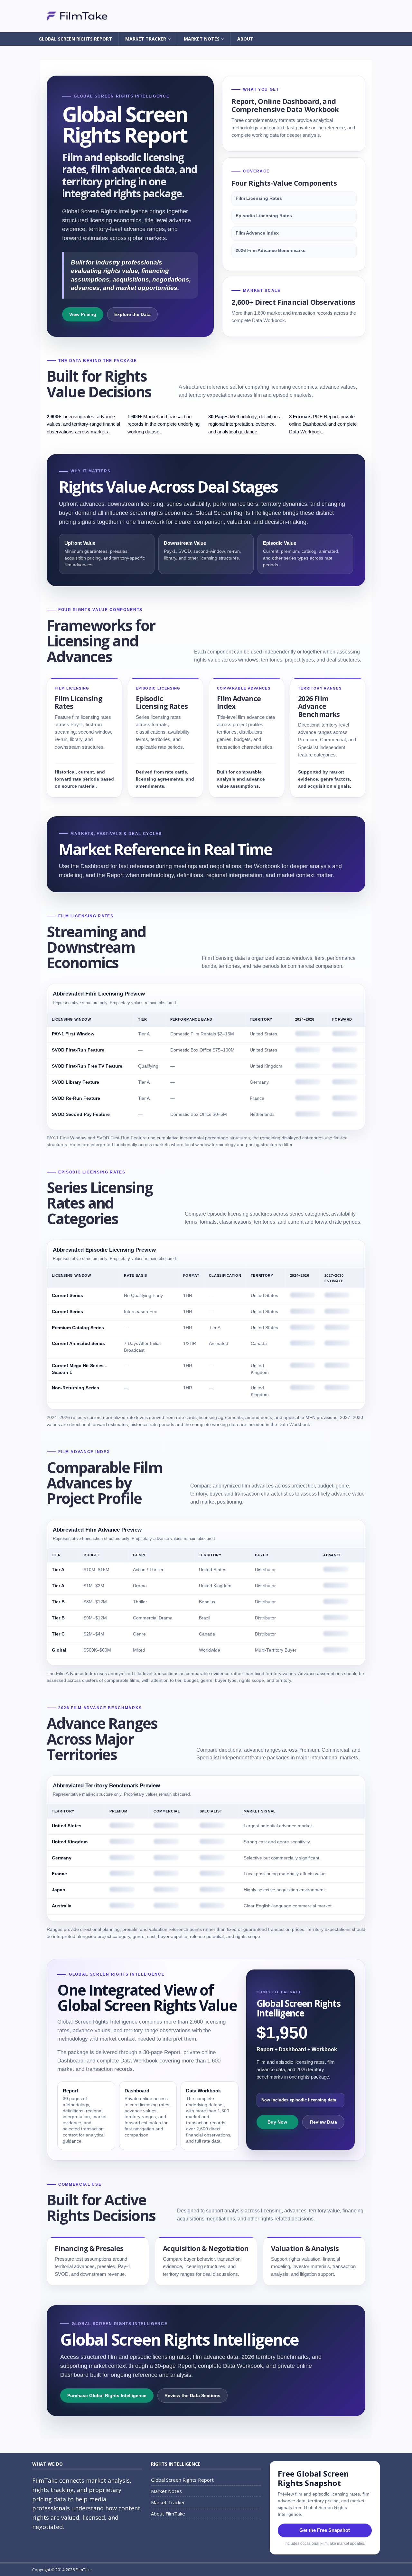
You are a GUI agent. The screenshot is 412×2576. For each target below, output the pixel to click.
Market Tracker (146, 39)
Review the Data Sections (192, 2395)
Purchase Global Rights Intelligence (107, 2395)
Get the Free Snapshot (325, 2530)
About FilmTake (168, 2514)
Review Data (323, 2122)
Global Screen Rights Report (75, 39)
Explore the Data (132, 314)
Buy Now (277, 2122)
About (245, 39)
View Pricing (83, 314)
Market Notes (202, 39)
